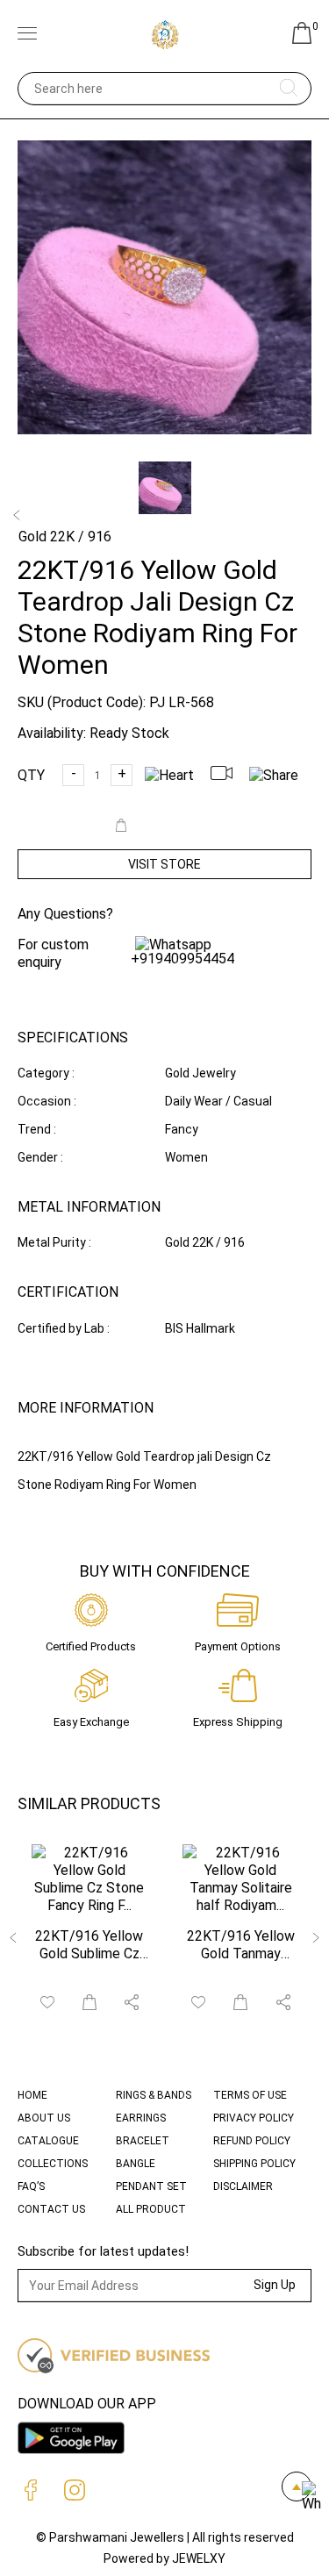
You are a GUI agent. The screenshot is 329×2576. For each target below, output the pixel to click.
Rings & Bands (154, 2095)
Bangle (136, 2164)
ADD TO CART (174, 827)
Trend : (37, 1129)
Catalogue (48, 2141)
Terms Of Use (250, 2095)
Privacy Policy (254, 2118)
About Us (44, 2118)
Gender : (40, 1157)
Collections (53, 2164)
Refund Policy (252, 2141)
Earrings (141, 2118)
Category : (46, 1073)
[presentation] (14, 1939)
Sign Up (275, 2285)
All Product (151, 2209)
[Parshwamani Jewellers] (165, 35)
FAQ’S (31, 2186)
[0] (302, 39)
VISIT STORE (164, 864)
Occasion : (47, 1101)
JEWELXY (199, 2558)
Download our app (87, 2404)
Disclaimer (243, 2186)
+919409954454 (182, 959)
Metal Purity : (54, 1242)
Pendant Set (151, 2186)
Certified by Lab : (64, 1328)
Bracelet (143, 2141)
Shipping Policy (254, 2164)
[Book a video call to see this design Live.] (228, 775)
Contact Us (51, 2209)
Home (32, 2095)
